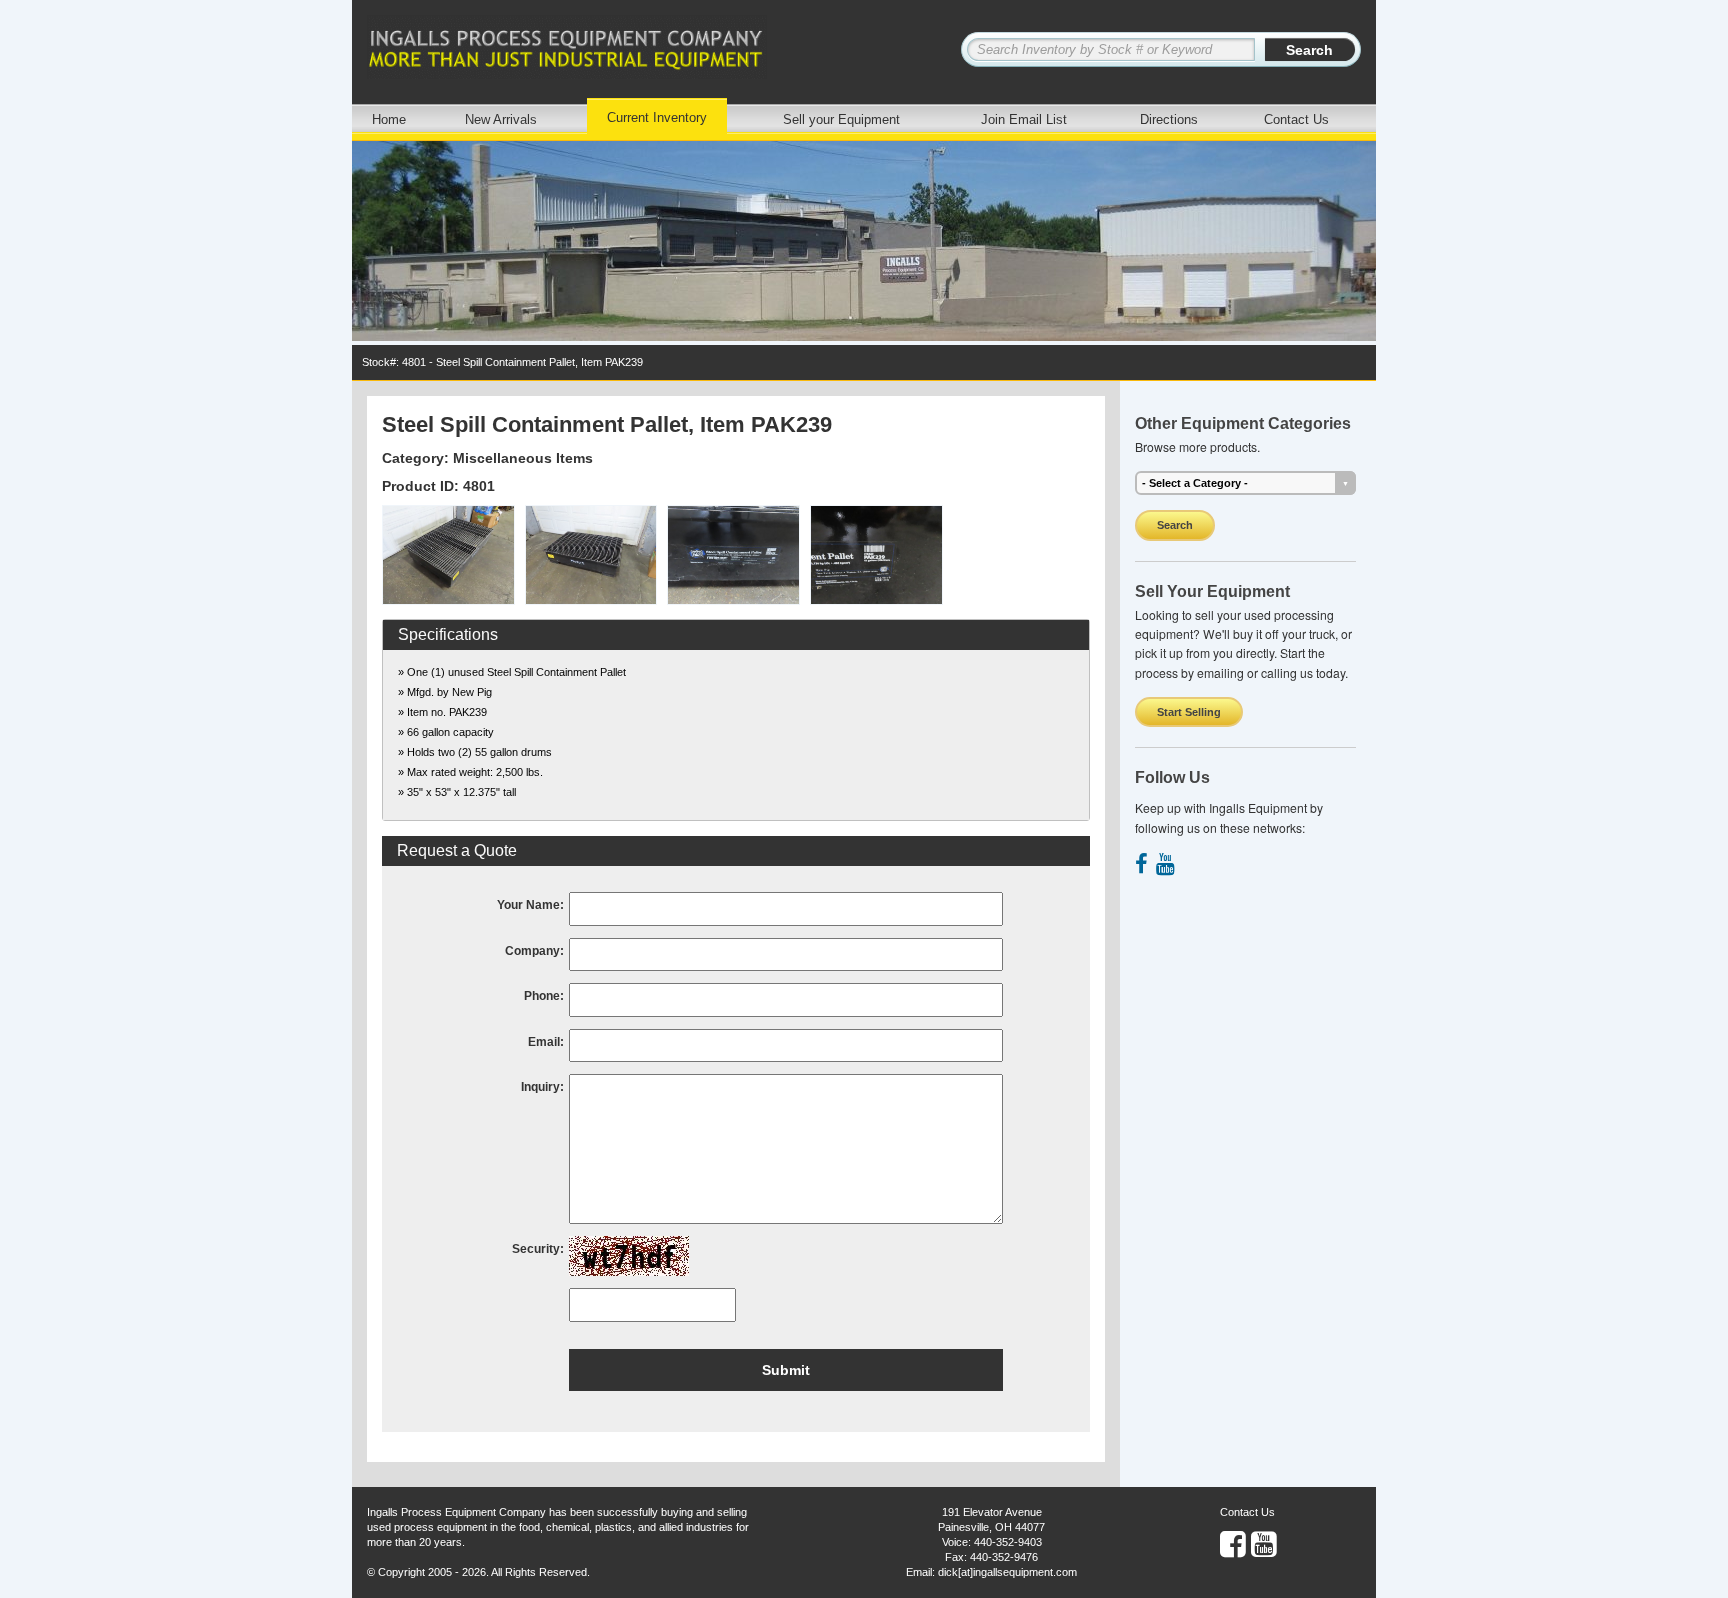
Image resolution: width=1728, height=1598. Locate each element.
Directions (1169, 119)
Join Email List (1024, 119)
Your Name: (530, 905)
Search (1175, 525)
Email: (546, 1042)
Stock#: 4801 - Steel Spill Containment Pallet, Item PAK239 (502, 362)
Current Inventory (657, 117)
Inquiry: (542, 1087)
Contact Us (1296, 119)
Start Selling (1189, 712)
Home (389, 119)
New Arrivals (501, 119)
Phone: (544, 996)
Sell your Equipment (841, 119)
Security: (538, 1249)
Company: (534, 951)
